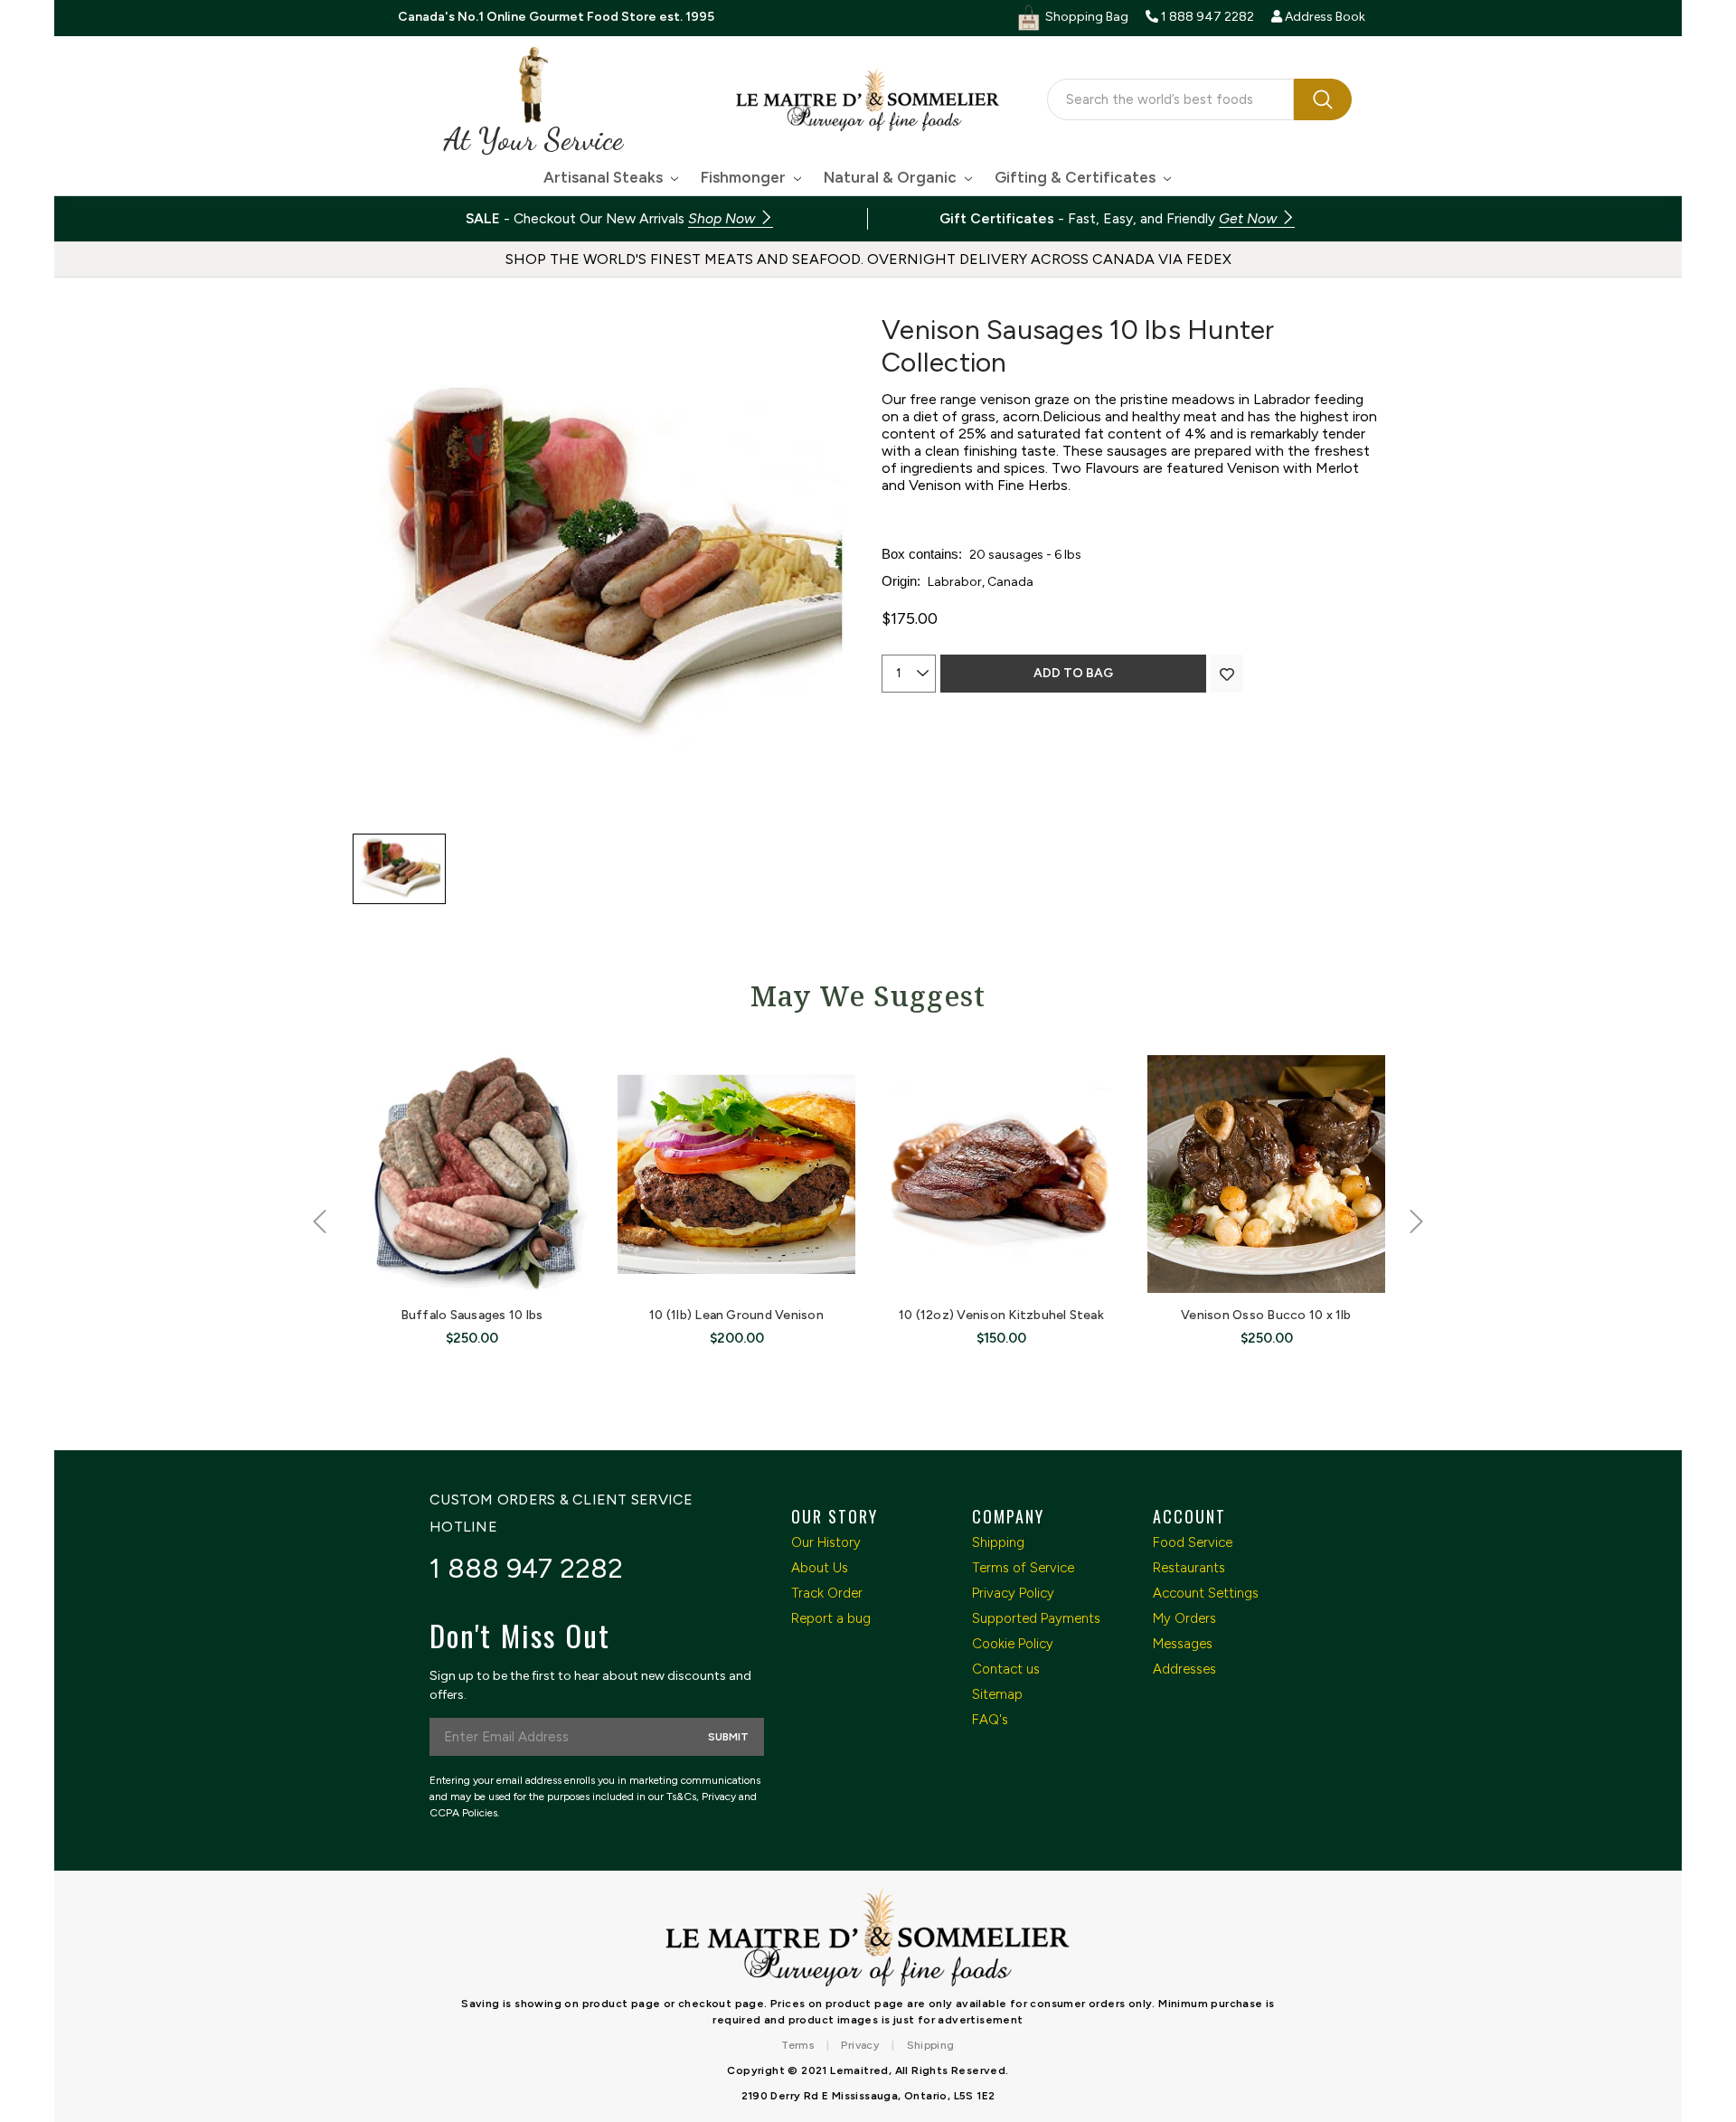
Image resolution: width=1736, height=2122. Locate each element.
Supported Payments (1036, 1618)
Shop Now (723, 218)
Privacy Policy (1013, 1593)
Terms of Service (1023, 1568)
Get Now (1250, 218)
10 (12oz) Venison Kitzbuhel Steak (1001, 1315)
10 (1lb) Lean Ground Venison (736, 1315)
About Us (820, 1568)
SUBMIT (728, 1737)
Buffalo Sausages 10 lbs (472, 1315)
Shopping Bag (1085, 17)
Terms (797, 2045)
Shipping (998, 1542)
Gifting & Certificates (1077, 177)
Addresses (1184, 1669)
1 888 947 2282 (527, 1568)
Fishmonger (745, 177)
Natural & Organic (892, 177)
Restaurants (1189, 1568)
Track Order (827, 1593)
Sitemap (997, 1694)
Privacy (860, 2045)
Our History (826, 1542)
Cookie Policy (1013, 1644)
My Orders (1184, 1618)
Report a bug (831, 1618)
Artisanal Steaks (605, 177)
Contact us (1006, 1669)
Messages (1183, 1644)
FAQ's (990, 1720)
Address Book (1324, 17)
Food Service (1193, 1542)
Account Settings (1206, 1593)
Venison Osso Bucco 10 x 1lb (1266, 1315)
